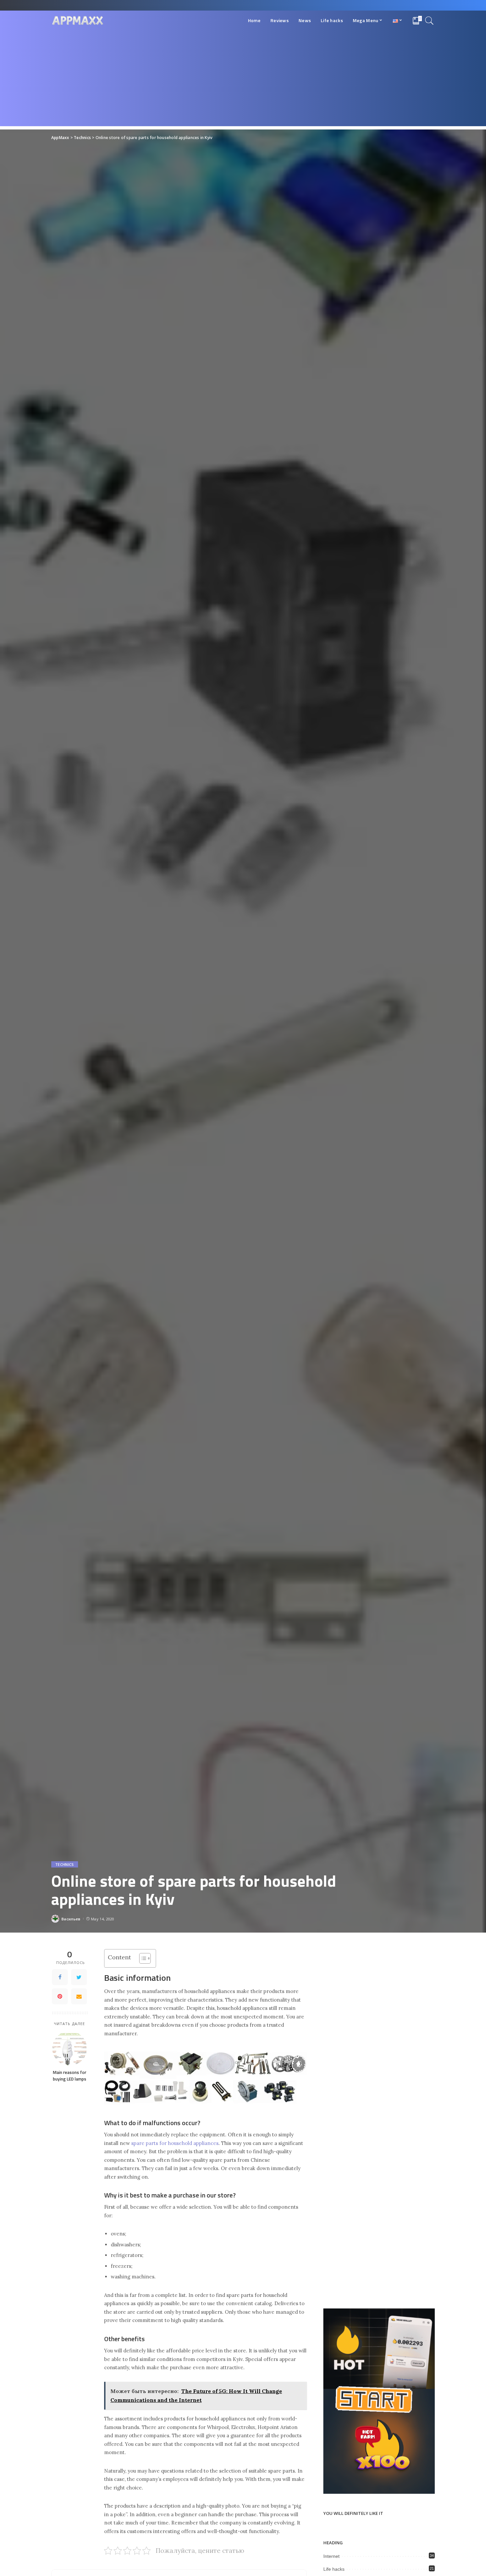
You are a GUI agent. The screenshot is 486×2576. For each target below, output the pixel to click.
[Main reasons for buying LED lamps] (70, 2048)
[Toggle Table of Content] (142, 1958)
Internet (331, 2556)
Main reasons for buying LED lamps (70, 2076)
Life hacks (334, 2569)
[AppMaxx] (78, 21)
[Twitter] (79, 1977)
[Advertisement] (243, 80)
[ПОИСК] (429, 20)
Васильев (71, 1919)
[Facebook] (60, 1977)
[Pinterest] (60, 1996)
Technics (65, 1864)
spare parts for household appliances (175, 2143)
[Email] (79, 1996)
